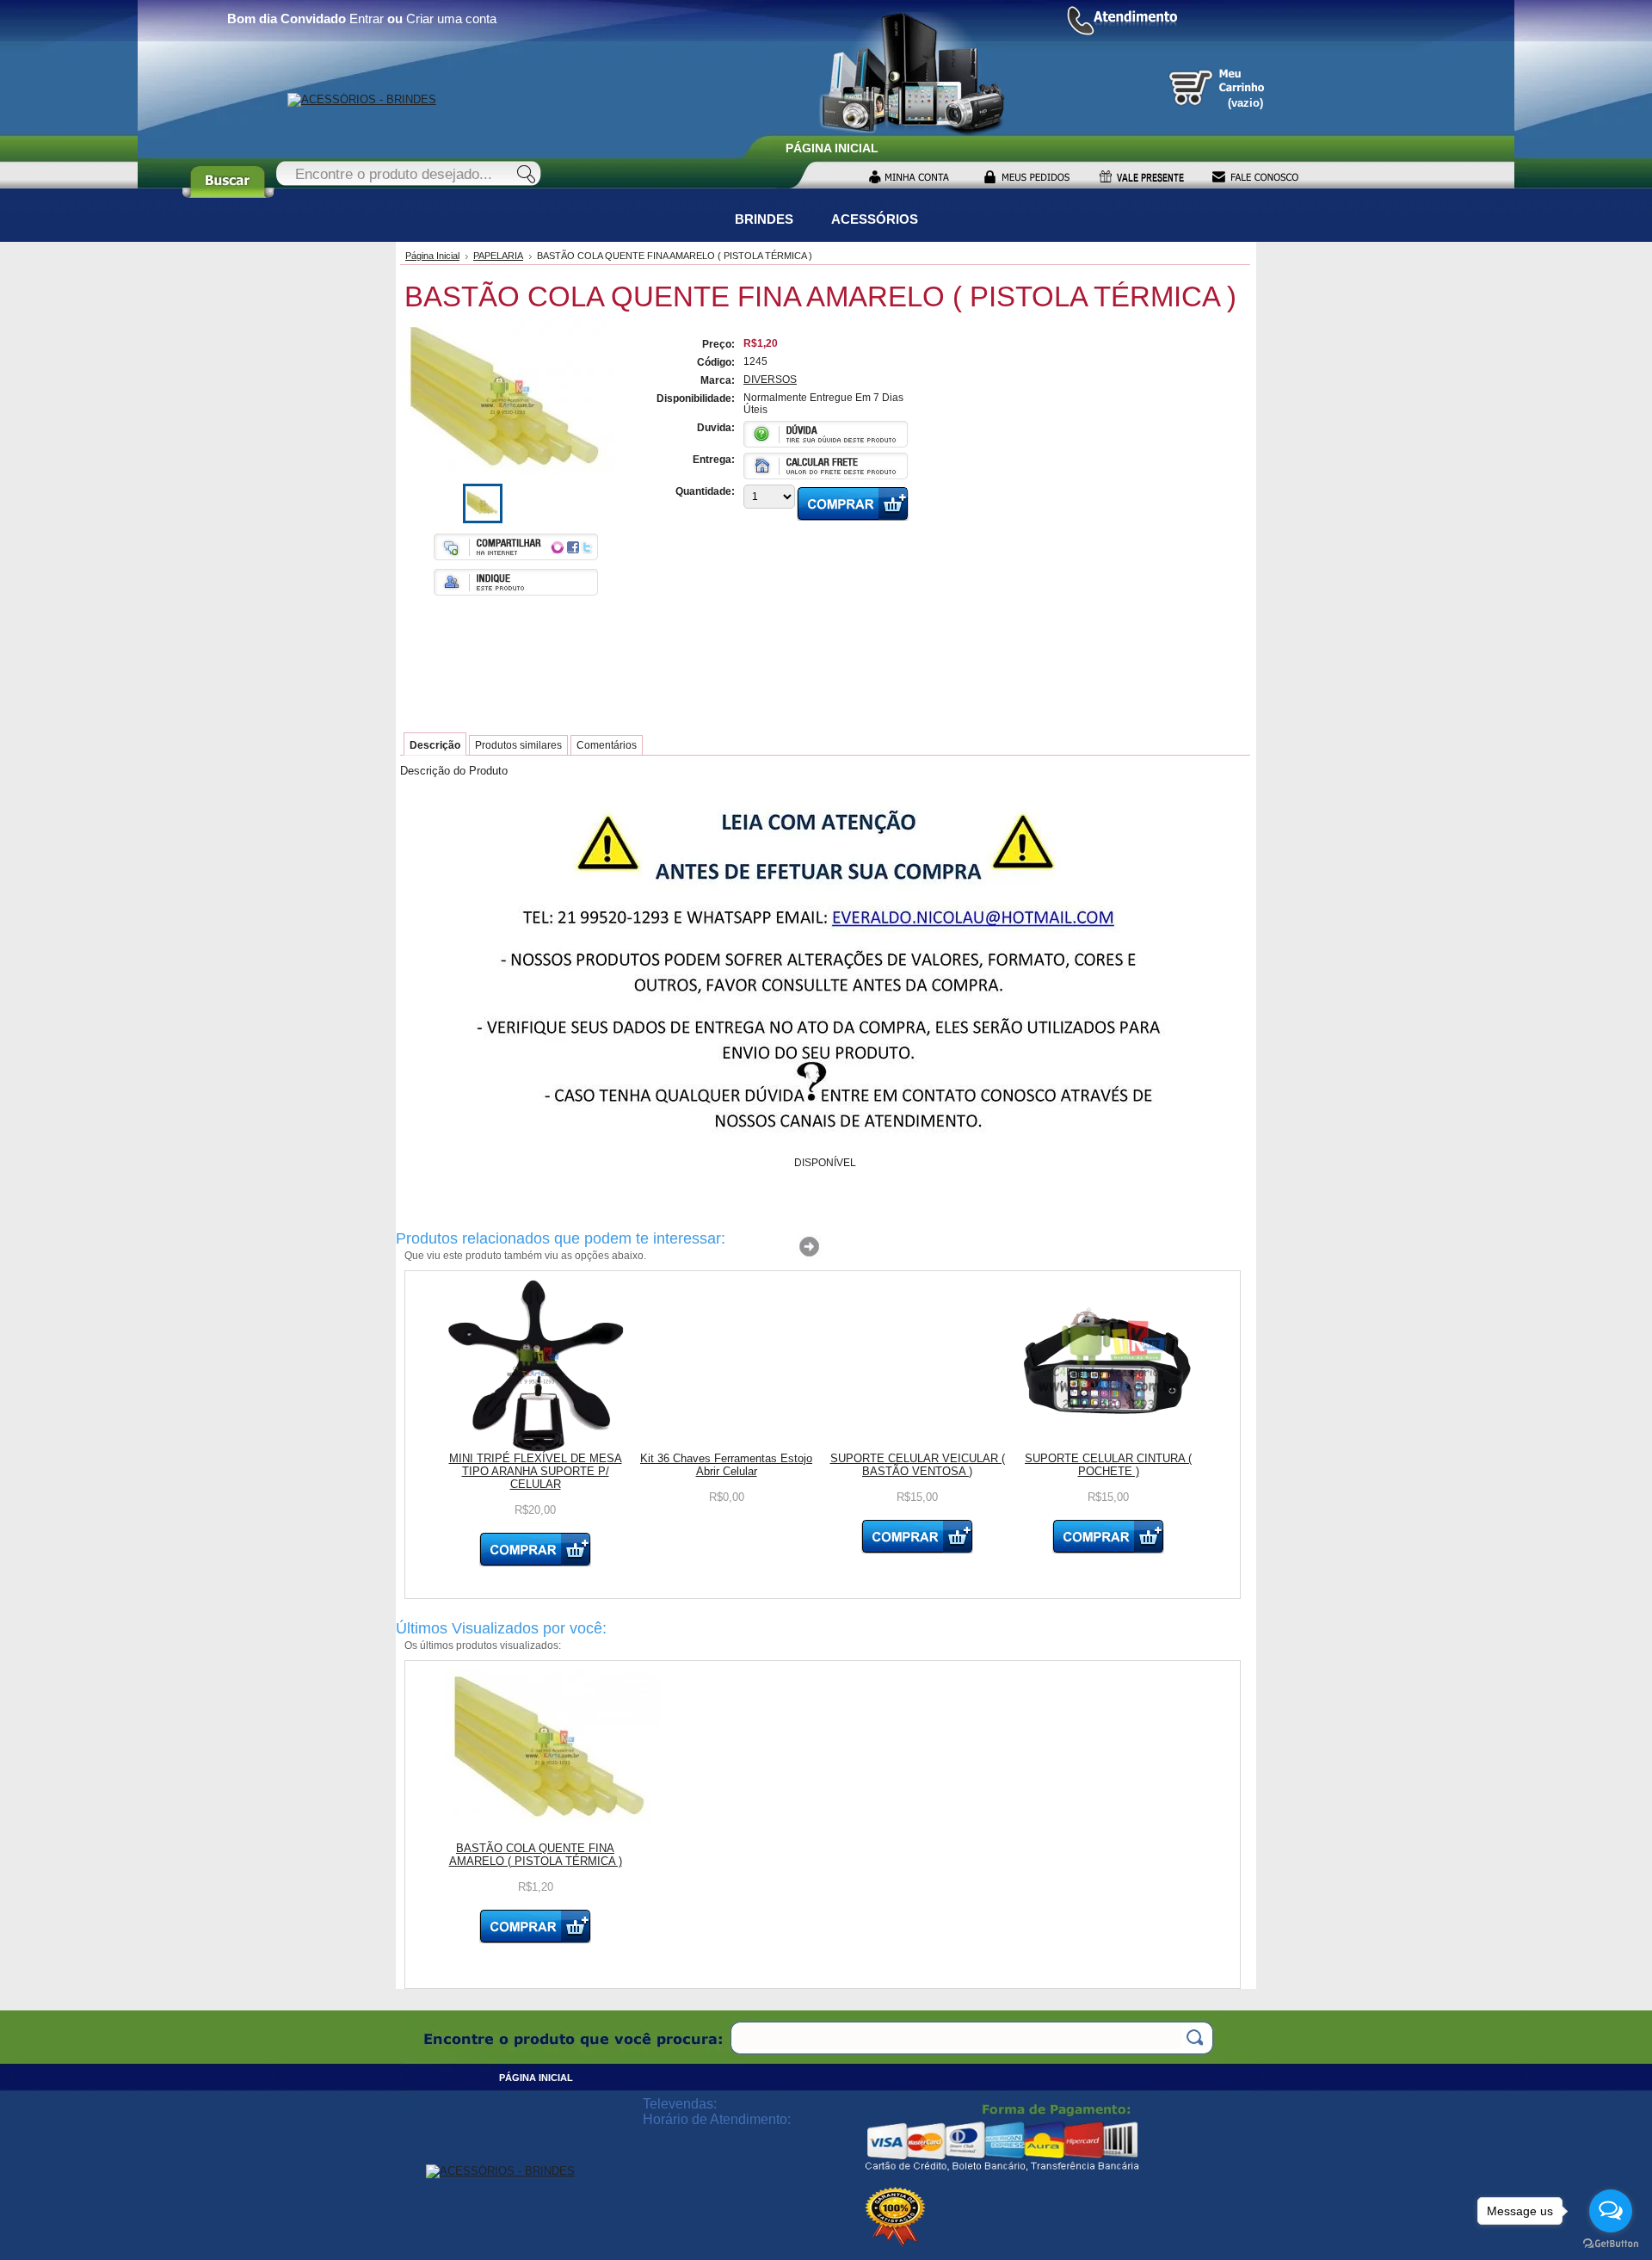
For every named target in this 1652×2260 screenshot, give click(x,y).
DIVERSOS (770, 380)
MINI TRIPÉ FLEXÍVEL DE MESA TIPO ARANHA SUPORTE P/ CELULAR (536, 1471)
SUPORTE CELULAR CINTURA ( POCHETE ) (1108, 1465)
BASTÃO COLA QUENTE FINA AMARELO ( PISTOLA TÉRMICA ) (536, 1855)
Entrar (367, 19)
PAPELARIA (498, 256)
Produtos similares (518, 745)
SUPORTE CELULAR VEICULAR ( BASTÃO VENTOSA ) (918, 1465)
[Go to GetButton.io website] (1611, 2243)
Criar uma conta (451, 19)
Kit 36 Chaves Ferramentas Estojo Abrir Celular (726, 1465)
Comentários (607, 745)
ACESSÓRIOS (875, 219)
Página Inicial (432, 256)
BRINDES (764, 219)
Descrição (435, 745)
